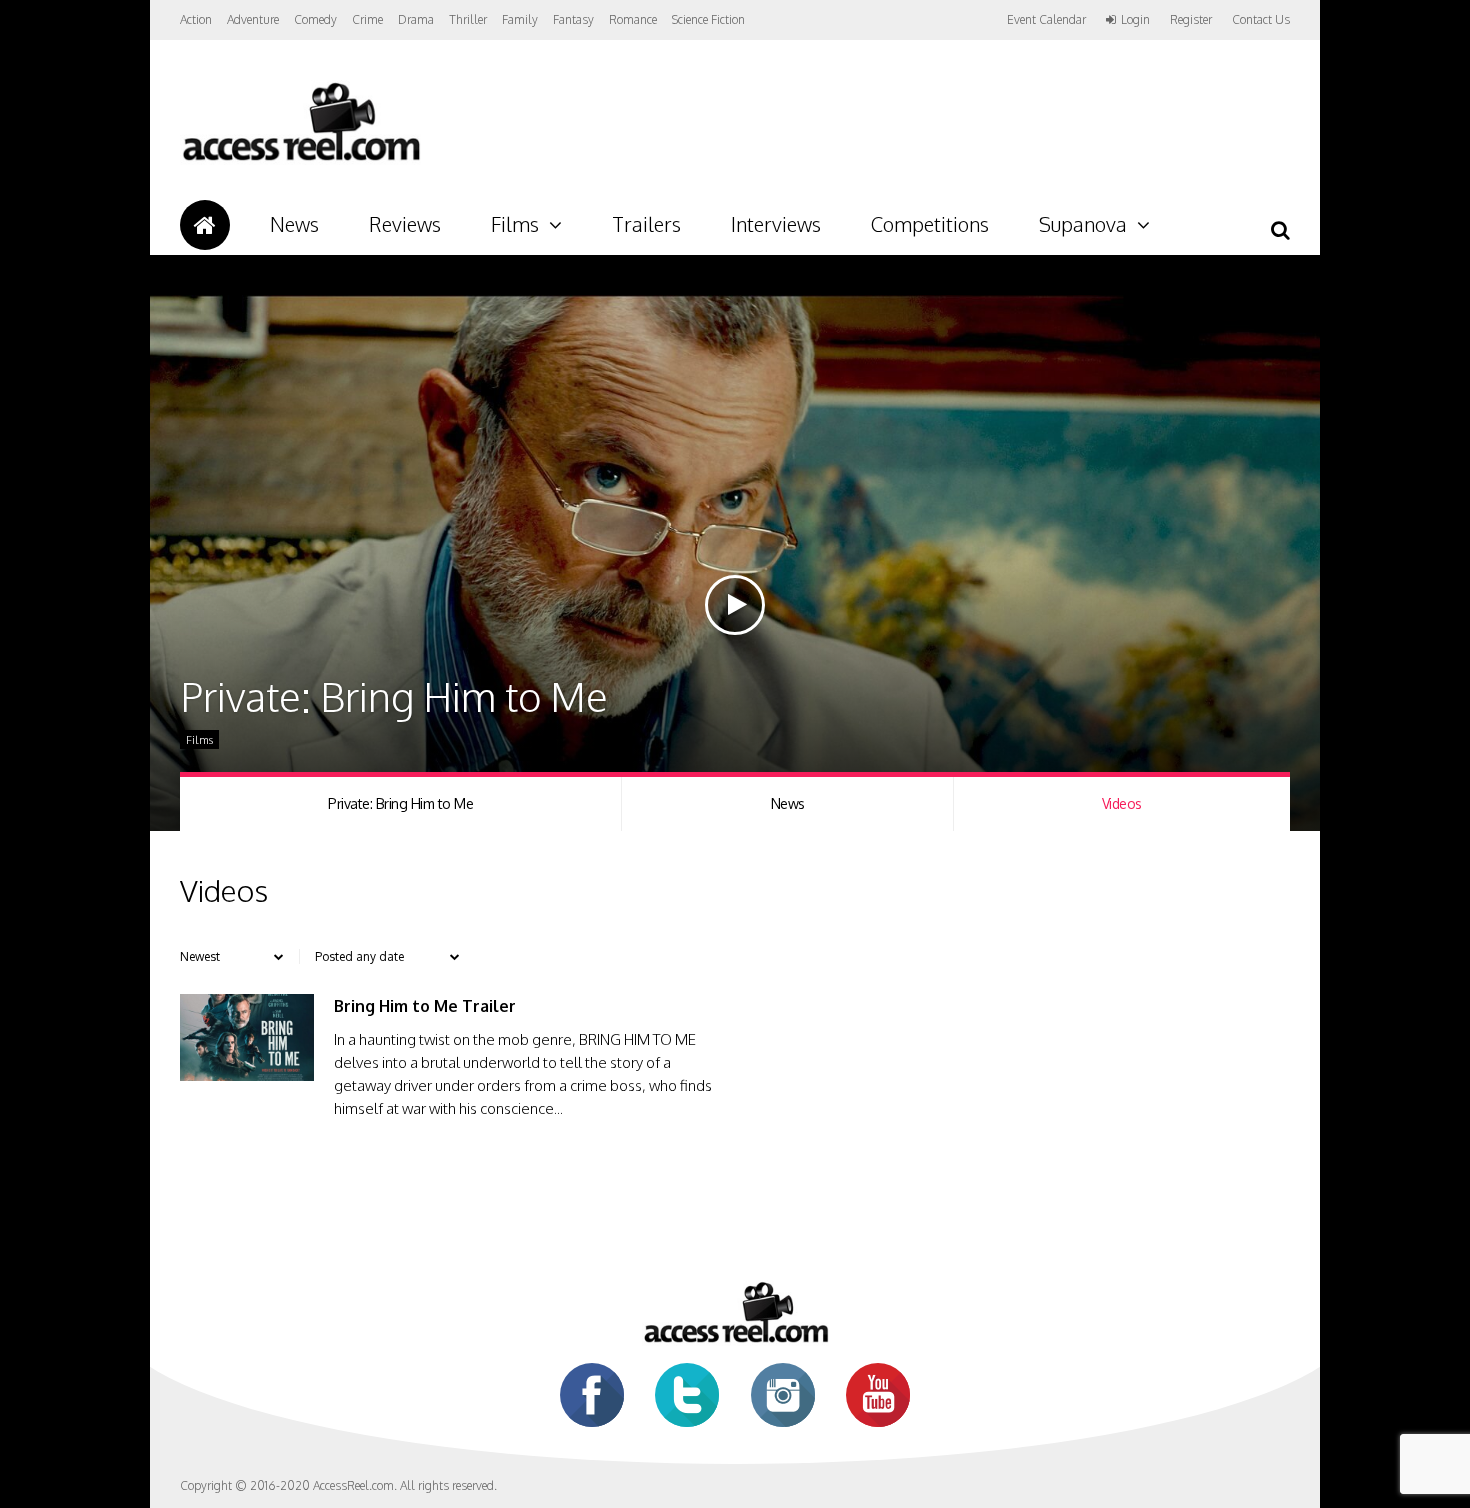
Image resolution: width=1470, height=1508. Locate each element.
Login (1135, 20)
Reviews (405, 224)
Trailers (646, 224)
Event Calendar (1046, 19)
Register (1191, 20)
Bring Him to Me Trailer (425, 1006)
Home (205, 225)
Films (515, 224)
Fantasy (573, 19)
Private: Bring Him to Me (400, 803)
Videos (1122, 803)
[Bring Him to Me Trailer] (247, 1075)
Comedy (315, 19)
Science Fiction (708, 19)
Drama (416, 19)
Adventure (253, 19)
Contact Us (1261, 19)
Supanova (1083, 224)
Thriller (468, 19)
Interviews (776, 224)
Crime (367, 19)
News (294, 224)
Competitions (930, 224)
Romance (633, 19)
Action (196, 19)
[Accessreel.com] (300, 160)
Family (520, 19)
